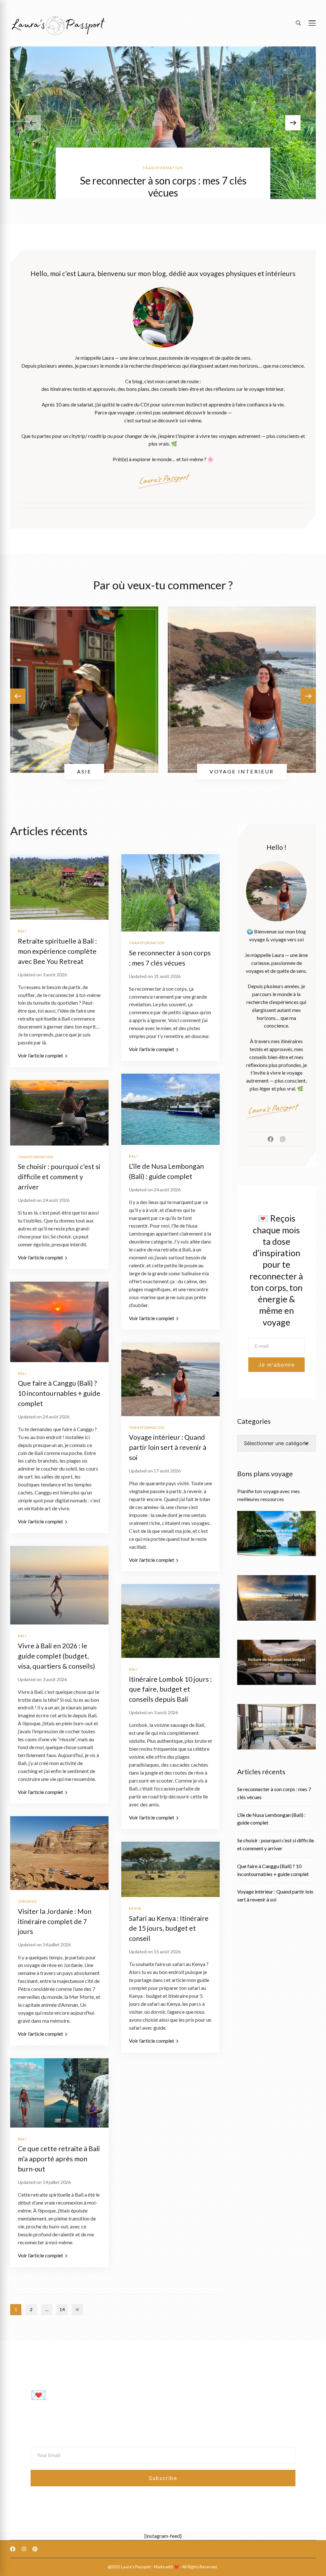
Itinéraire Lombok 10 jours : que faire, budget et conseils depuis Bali (170, 1689)
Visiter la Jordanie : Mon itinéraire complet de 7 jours (55, 1922)
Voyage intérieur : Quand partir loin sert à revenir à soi (168, 1447)
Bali (22, 931)
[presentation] (293, 123)
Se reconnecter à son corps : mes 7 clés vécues (163, 187)
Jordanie (27, 1901)
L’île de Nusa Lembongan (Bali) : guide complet (271, 1819)
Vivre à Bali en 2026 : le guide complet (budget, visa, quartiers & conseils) (57, 1656)
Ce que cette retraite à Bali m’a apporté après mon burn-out (59, 2159)
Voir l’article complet (40, 1056)
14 (64, 2310)
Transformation (163, 168)
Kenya (135, 1908)
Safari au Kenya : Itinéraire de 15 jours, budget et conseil (169, 1929)
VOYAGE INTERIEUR (242, 771)
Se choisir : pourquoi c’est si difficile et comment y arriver (59, 1177)
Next (78, 2310)
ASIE (84, 771)
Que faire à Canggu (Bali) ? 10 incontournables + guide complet (59, 1393)
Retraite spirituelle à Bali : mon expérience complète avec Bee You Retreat (57, 951)
